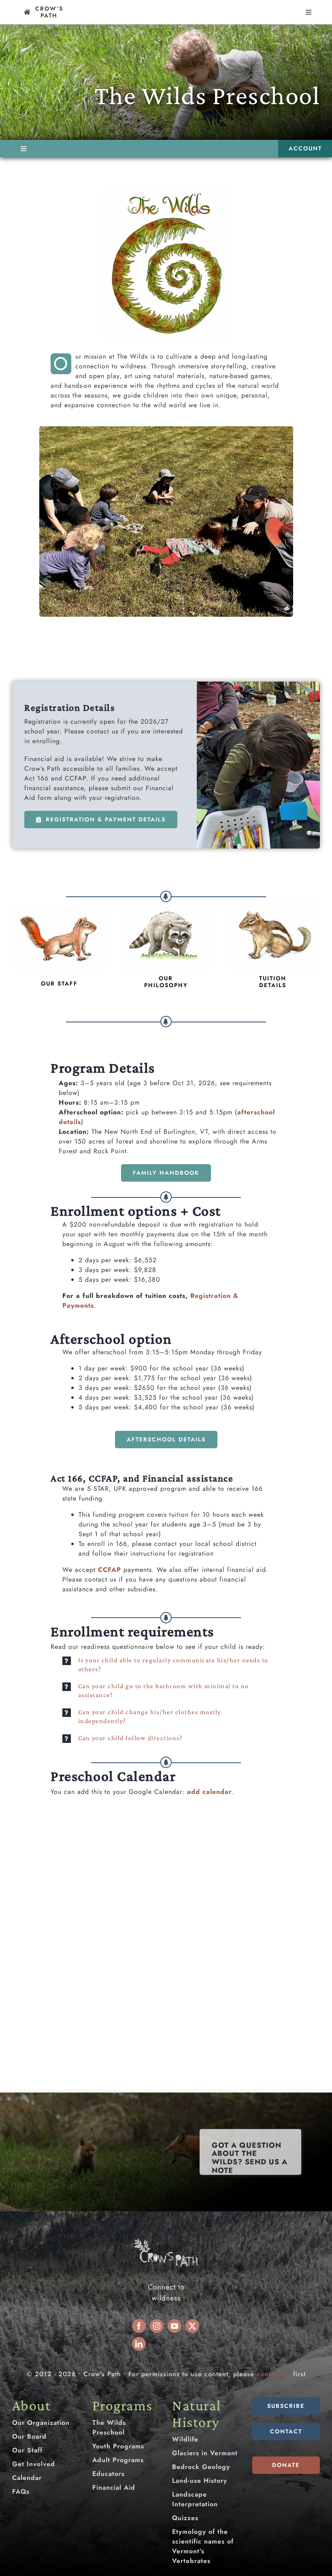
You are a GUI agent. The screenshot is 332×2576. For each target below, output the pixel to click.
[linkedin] (139, 2344)
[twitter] (192, 2326)
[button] (166, 1665)
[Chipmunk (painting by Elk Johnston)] (273, 905)
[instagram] (157, 2326)
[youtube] (175, 2326)
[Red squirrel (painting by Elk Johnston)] (59, 907)
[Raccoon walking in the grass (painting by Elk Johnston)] (166, 905)
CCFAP (110, 1570)
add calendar (210, 1792)
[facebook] (139, 2326)
